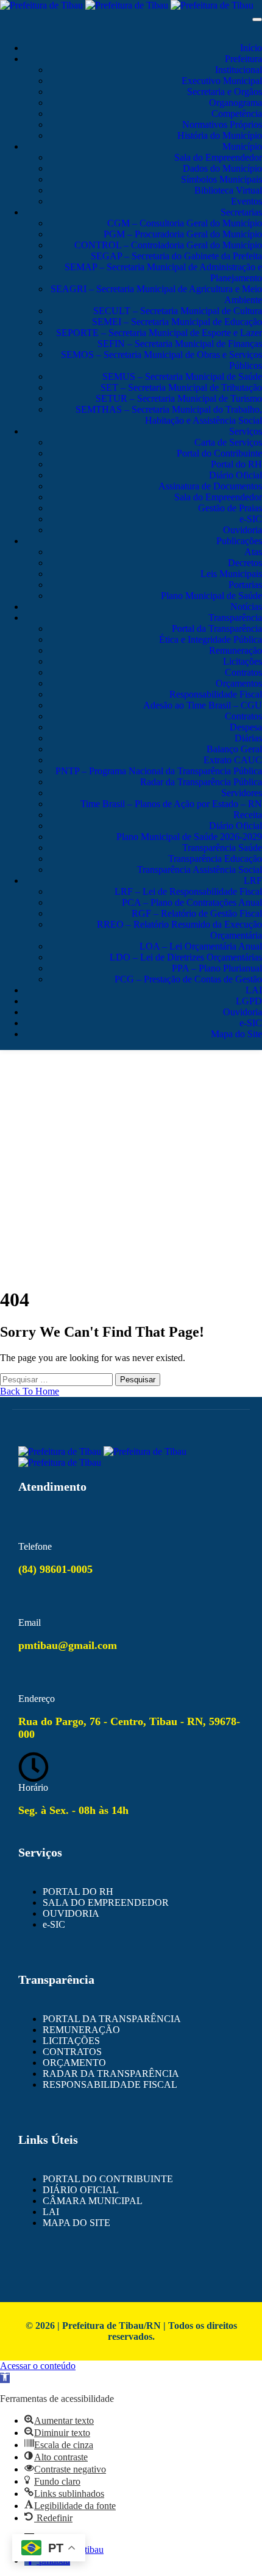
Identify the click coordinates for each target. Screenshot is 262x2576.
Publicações (239, 541)
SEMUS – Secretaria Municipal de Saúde (182, 376)
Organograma (235, 103)
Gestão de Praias (230, 508)
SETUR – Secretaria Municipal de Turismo (179, 398)
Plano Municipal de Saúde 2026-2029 (189, 837)
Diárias (248, 738)
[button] (5, 2378)
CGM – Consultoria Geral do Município (185, 223)
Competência (237, 114)
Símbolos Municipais (221, 179)
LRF (253, 880)
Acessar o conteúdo (38, 2366)
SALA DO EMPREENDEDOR (106, 1902)
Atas (253, 552)
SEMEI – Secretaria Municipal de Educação (177, 322)
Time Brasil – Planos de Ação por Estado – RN (171, 804)
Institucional (239, 70)
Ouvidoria (243, 530)
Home (131, 1121)
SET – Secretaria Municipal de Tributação (181, 387)
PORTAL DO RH (78, 1892)
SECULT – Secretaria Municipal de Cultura (178, 311)
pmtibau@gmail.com (68, 1645)
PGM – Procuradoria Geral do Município (183, 234)
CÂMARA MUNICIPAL (93, 2201)
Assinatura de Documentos (210, 486)
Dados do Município (222, 168)
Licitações (243, 661)
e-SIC (251, 519)
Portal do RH (236, 464)
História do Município (220, 135)
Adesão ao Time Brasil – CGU (203, 705)
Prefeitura (243, 59)
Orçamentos (239, 683)
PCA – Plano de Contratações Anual (192, 902)
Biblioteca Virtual (228, 190)
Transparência (235, 618)
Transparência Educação (215, 859)
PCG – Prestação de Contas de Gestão (188, 979)
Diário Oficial (235, 475)
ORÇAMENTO (74, 2063)
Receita (248, 815)
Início (251, 48)
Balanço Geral (234, 749)
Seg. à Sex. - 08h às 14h (73, 1810)
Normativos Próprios (222, 124)
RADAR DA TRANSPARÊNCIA (111, 2074)
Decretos (245, 563)
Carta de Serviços (228, 442)
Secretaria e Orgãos (225, 92)
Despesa (246, 727)
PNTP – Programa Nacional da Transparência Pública (159, 771)
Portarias (245, 585)
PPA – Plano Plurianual (217, 968)
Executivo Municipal (222, 81)
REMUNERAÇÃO (81, 2030)
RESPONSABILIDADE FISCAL (110, 2084)
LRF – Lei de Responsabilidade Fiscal (188, 891)
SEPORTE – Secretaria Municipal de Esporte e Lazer (159, 333)
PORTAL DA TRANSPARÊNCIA (112, 2019)
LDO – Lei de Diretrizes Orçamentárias (186, 957)
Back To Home (30, 1391)
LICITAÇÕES (71, 2041)
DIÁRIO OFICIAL (81, 2190)
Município (242, 146)
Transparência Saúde (222, 848)
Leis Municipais (231, 574)
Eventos (246, 201)
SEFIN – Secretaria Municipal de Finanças (180, 344)
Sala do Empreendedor (218, 157)
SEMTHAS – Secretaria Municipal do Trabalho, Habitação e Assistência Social (169, 415)
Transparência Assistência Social (200, 870)
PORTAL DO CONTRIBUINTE (108, 2179)
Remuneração (235, 650)
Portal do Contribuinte (219, 453)
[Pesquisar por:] (58, 1379)
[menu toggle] (257, 19)
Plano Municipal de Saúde (211, 596)
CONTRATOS (72, 2052)
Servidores (242, 793)
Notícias (246, 607)
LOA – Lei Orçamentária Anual (201, 946)
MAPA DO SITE (76, 2223)
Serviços (246, 431)
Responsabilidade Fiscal (216, 694)
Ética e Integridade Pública (211, 639)
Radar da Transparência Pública (201, 782)
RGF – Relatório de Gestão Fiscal (197, 913)
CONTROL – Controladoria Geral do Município (168, 245)
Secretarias (241, 212)
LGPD (249, 1001)
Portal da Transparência (217, 628)
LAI (254, 990)
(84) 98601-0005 (55, 1569)
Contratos (243, 672)
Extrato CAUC (233, 760)
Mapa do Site (236, 1034)
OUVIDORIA (71, 1913)
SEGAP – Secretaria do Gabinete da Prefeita (176, 256)
